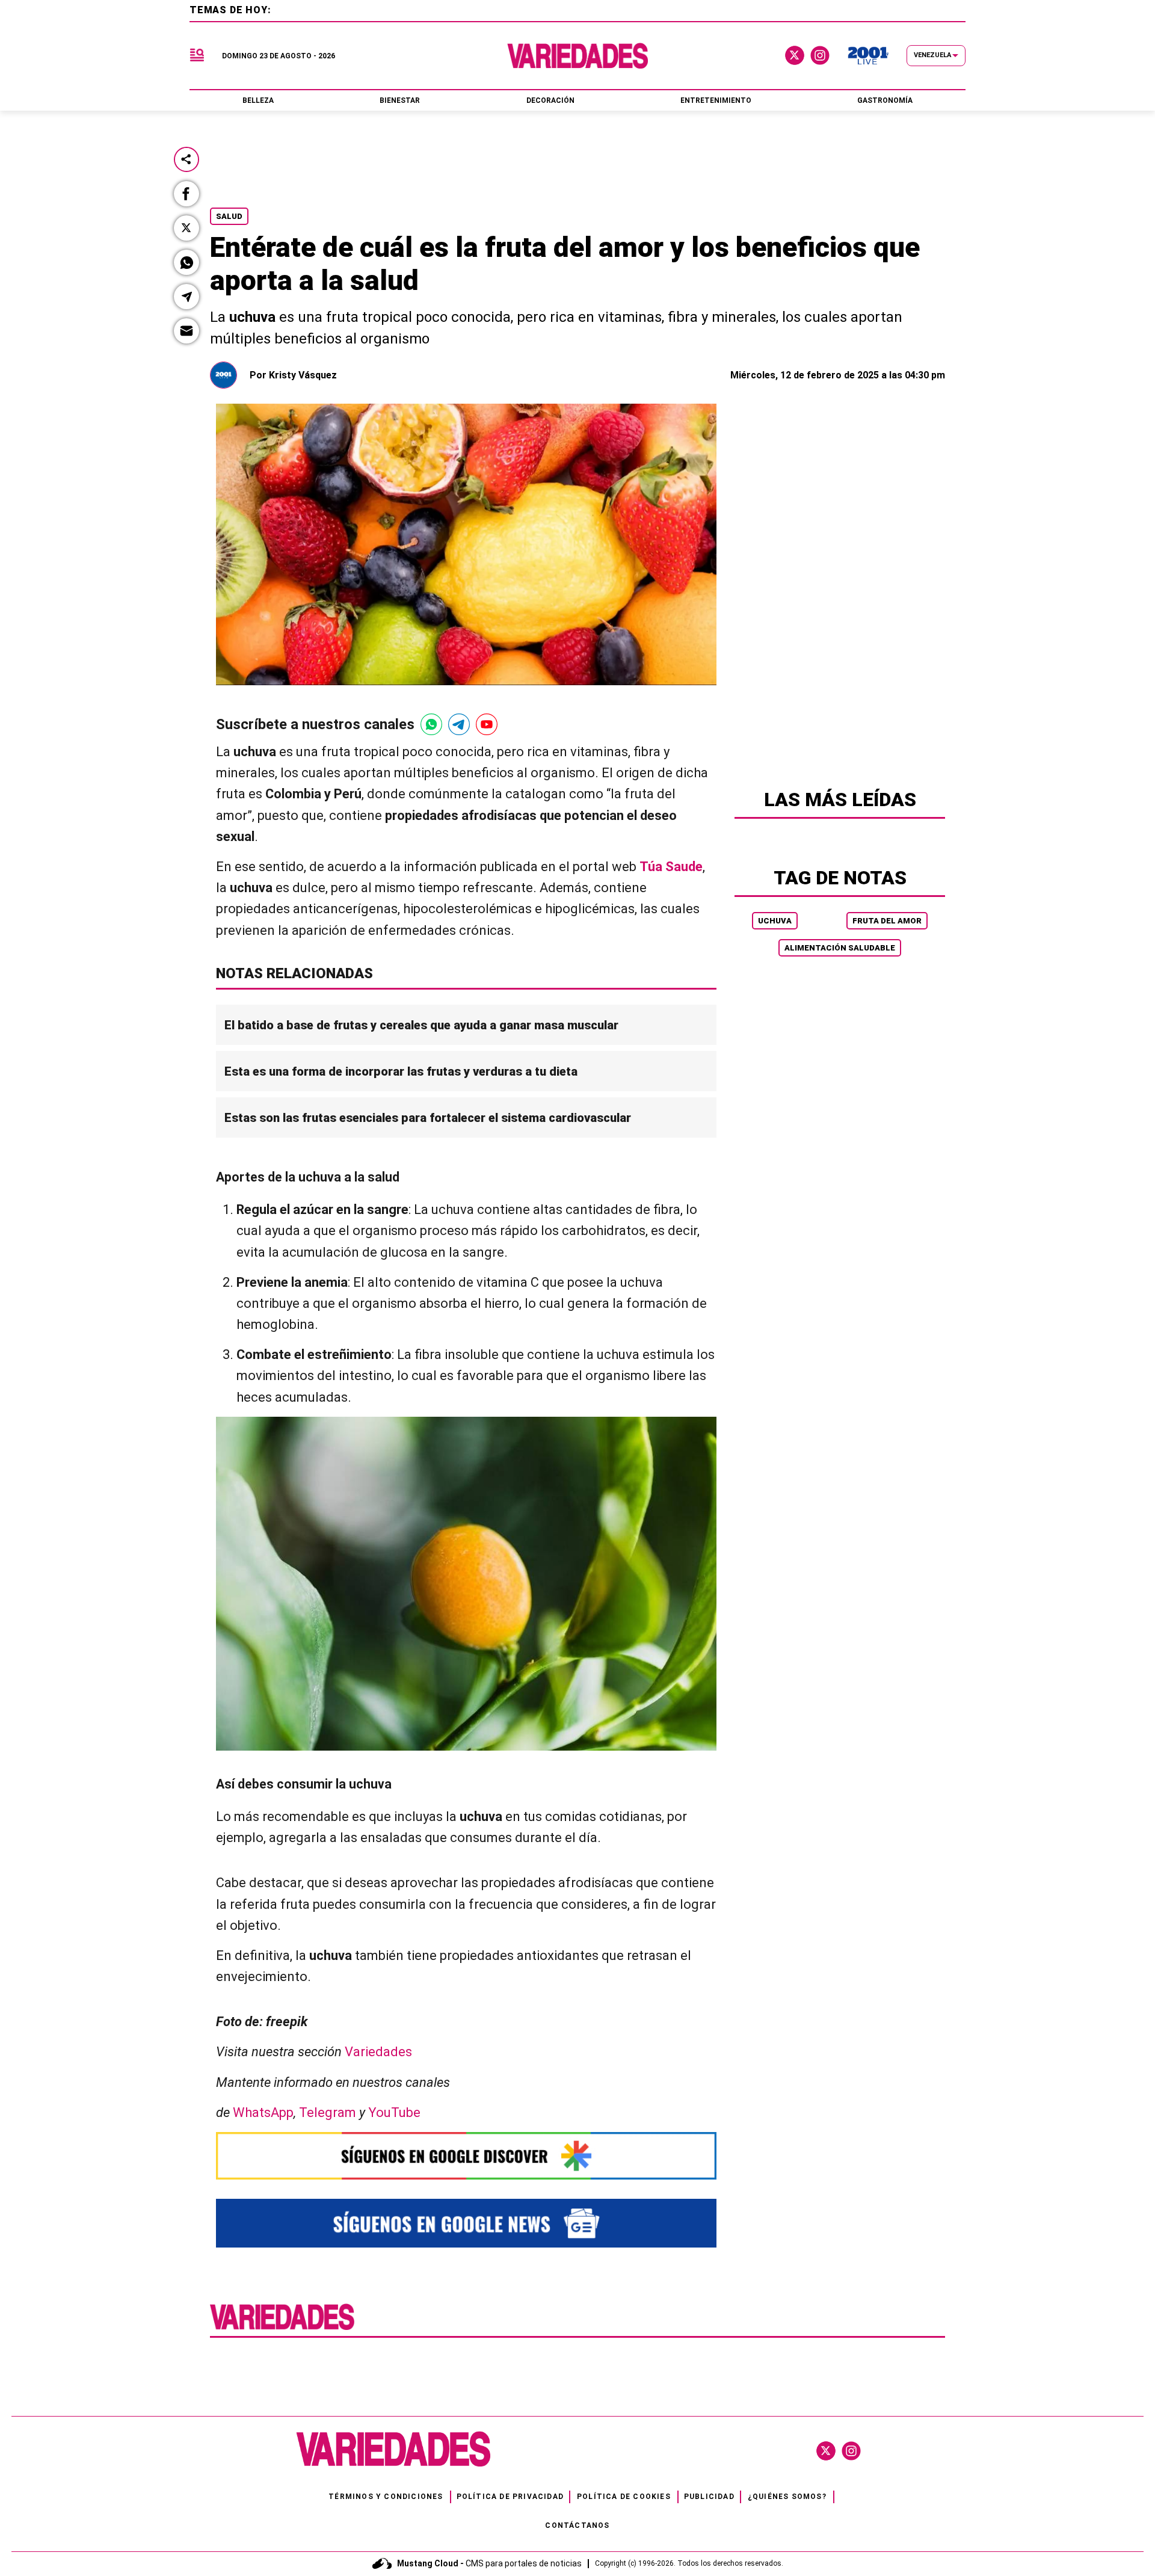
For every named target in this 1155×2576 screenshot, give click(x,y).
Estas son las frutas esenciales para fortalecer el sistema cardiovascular (428, 1118)
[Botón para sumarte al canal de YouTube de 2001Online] (487, 724)
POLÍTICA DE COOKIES (624, 2497)
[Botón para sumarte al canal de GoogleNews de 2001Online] (466, 2223)
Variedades (378, 2052)
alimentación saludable (840, 948)
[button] (186, 194)
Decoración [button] (550, 100)
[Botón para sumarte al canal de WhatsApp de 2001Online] (431, 724)
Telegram (328, 2112)
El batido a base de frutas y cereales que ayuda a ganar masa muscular (421, 1025)
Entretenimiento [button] (716, 100)
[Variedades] (578, 56)
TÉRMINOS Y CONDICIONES (386, 2497)
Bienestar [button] (400, 100)
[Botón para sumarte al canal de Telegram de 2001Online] (459, 724)
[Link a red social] (826, 2451)
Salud (229, 216)
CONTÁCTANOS (577, 2525)
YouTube (394, 2112)
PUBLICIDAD (709, 2497)
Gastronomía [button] (885, 100)
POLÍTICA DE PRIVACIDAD (510, 2497)
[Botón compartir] (186, 159)
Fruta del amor (887, 921)
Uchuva (775, 921)
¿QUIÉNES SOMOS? (787, 2497)
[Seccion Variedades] (282, 2328)
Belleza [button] (258, 100)
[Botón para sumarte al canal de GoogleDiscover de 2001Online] (466, 2156)
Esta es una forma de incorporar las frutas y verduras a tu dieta (401, 1071)
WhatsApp (263, 2112)
